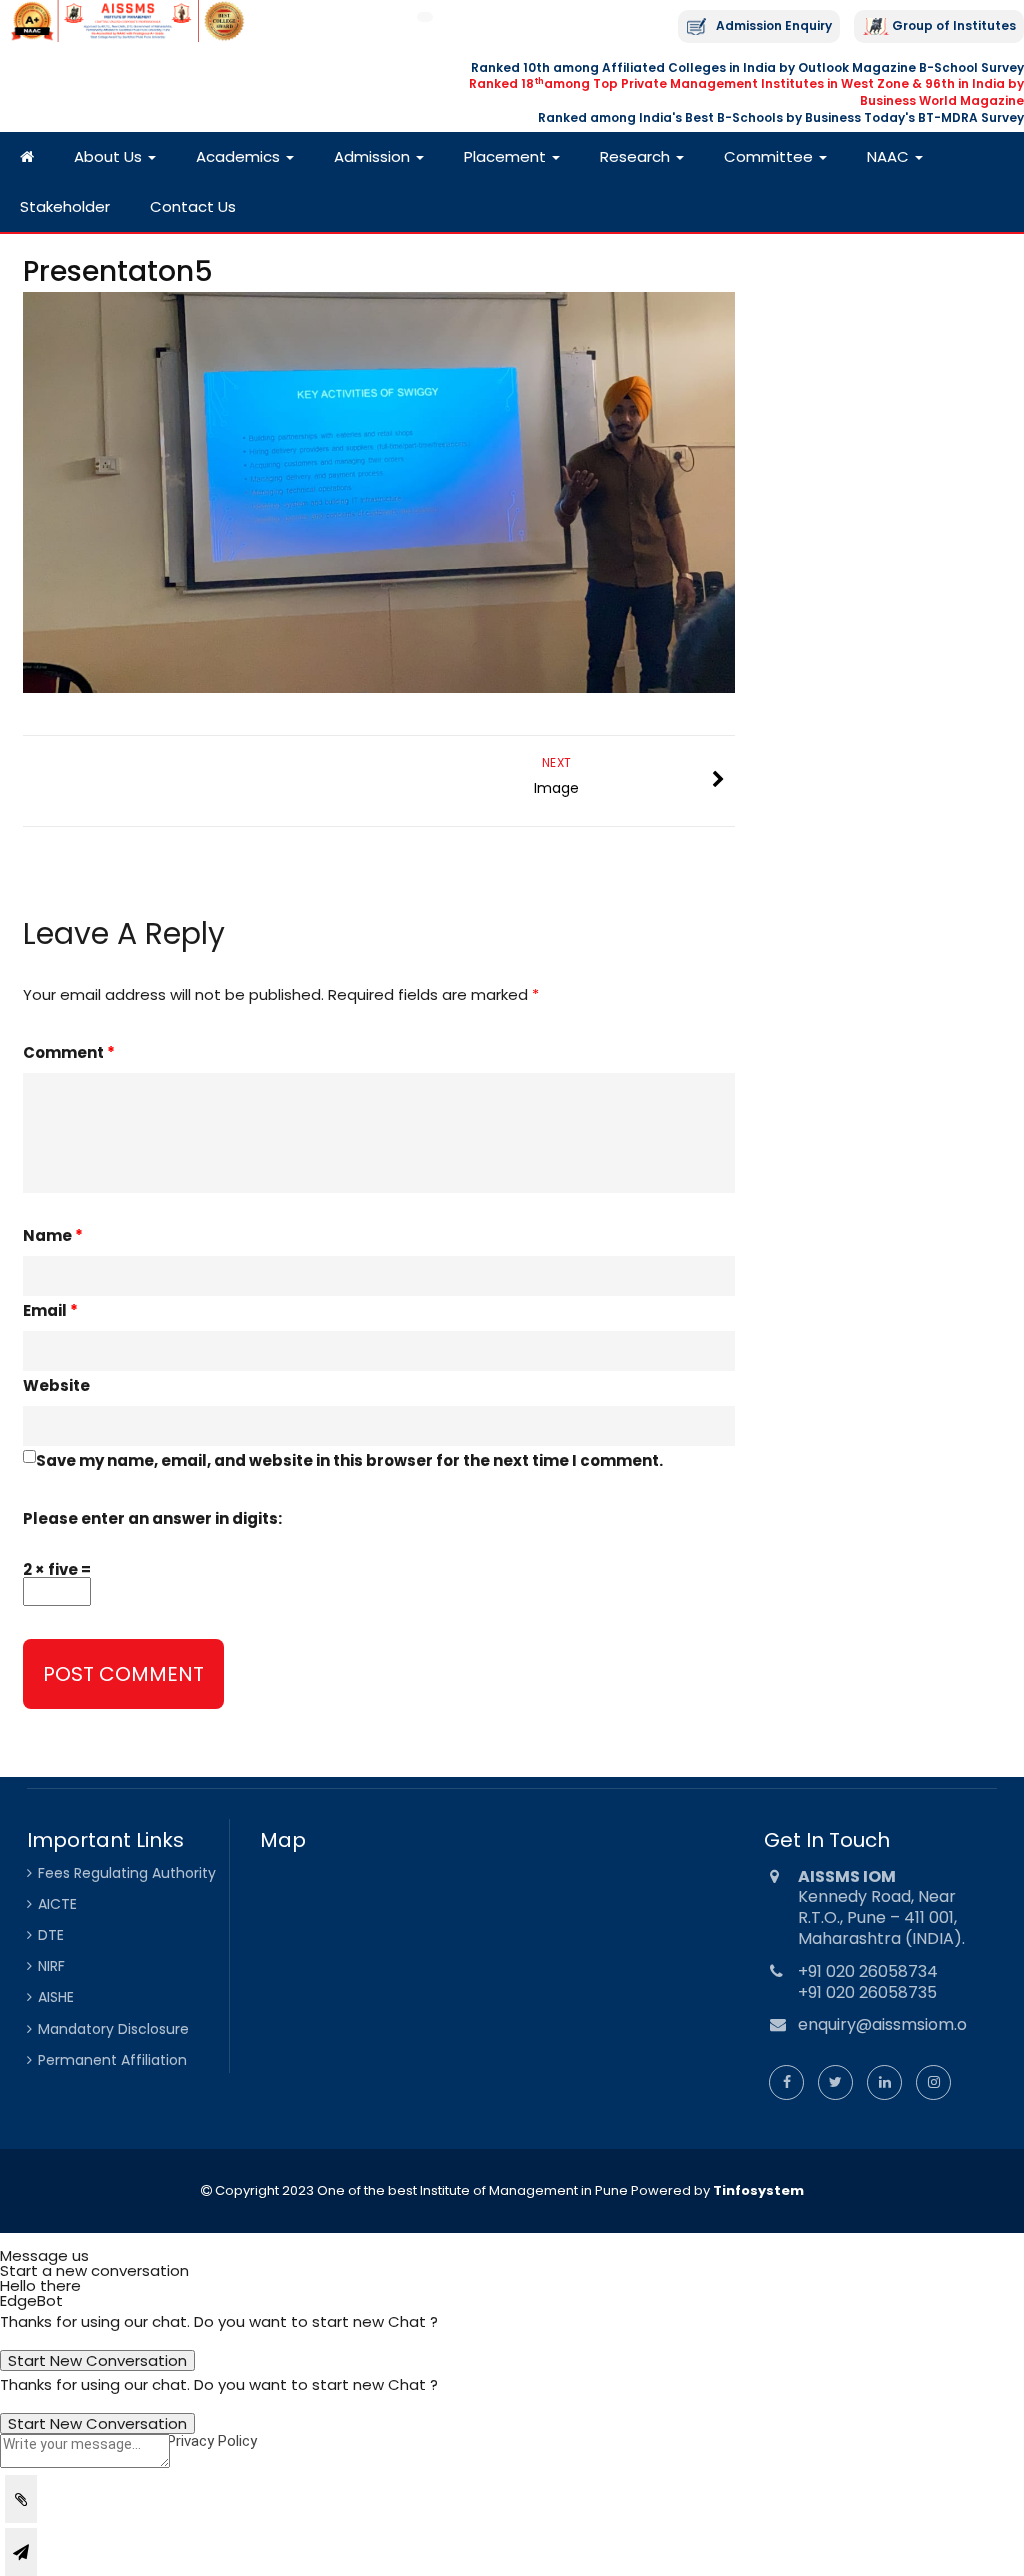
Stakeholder (65, 206)
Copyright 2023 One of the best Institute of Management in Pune (420, 2190)
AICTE (57, 1904)
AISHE (56, 1997)
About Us (110, 156)
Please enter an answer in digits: (152, 1518)
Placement (507, 156)
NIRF (51, 1966)
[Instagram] (933, 2082)
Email (50, 1310)
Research (637, 156)
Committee (770, 156)
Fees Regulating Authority (127, 1873)
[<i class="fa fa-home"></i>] (27, 157)
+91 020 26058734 (868, 1971)
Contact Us (193, 206)
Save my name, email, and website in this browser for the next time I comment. (349, 1460)
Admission (374, 156)
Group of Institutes (954, 26)
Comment (69, 1052)
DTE (51, 1935)
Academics (240, 156)
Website (56, 1385)
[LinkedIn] (884, 2082)
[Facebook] (786, 2082)
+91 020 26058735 (867, 1992)
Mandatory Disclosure (113, 2029)
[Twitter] (835, 2082)
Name (53, 1235)
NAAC (890, 156)
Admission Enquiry (774, 26)
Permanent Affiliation (112, 2060)
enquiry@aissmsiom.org (891, 2024)
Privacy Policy (212, 2441)
